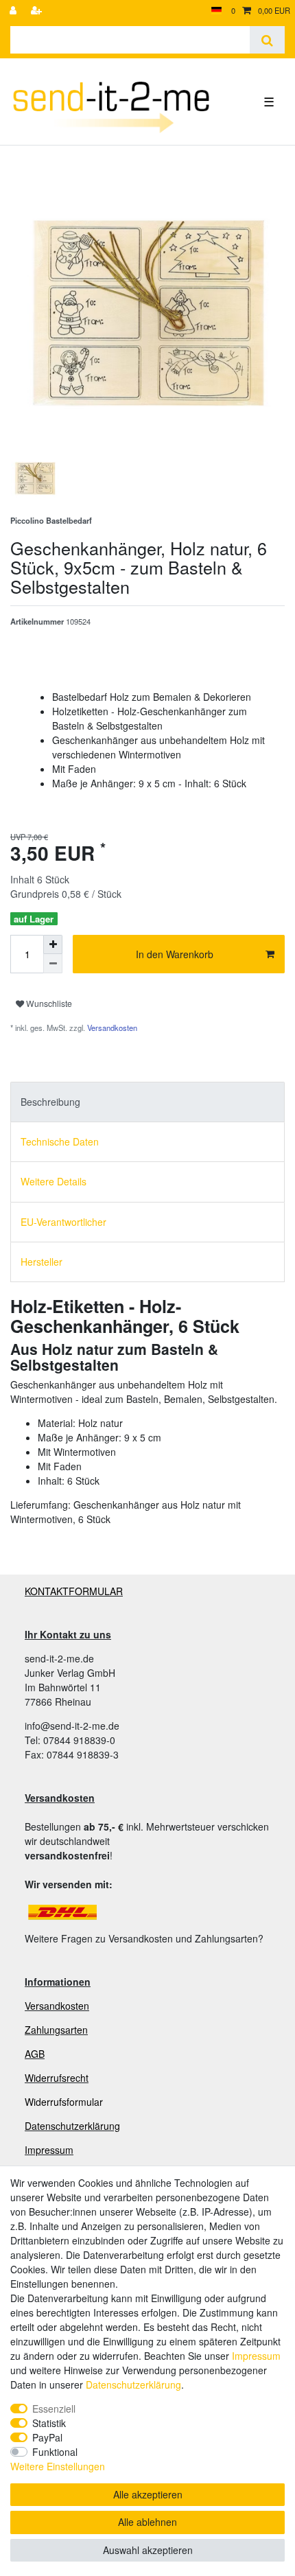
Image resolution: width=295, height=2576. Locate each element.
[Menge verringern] (53, 964)
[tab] (147, 1102)
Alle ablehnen (147, 2522)
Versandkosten (111, 1028)
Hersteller (42, 1262)
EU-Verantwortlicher (63, 1222)
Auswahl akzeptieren (148, 2550)
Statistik (49, 2423)
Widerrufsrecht (57, 2078)
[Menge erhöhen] (53, 944)
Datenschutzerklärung (72, 2126)
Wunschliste (48, 1003)
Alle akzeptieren (148, 2494)
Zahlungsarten (56, 2030)
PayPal (47, 2437)
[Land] (216, 11)
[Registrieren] (38, 11)
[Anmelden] (14, 11)
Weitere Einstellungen (58, 2466)
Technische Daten (60, 1141)
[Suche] (267, 40)
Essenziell (54, 2409)
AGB (35, 2054)
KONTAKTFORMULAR (74, 1591)
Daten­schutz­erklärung (133, 2384)
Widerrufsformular (64, 2102)
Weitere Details (54, 1181)
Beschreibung (50, 1102)
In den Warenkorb (175, 954)
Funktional (55, 2452)
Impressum (49, 2150)
